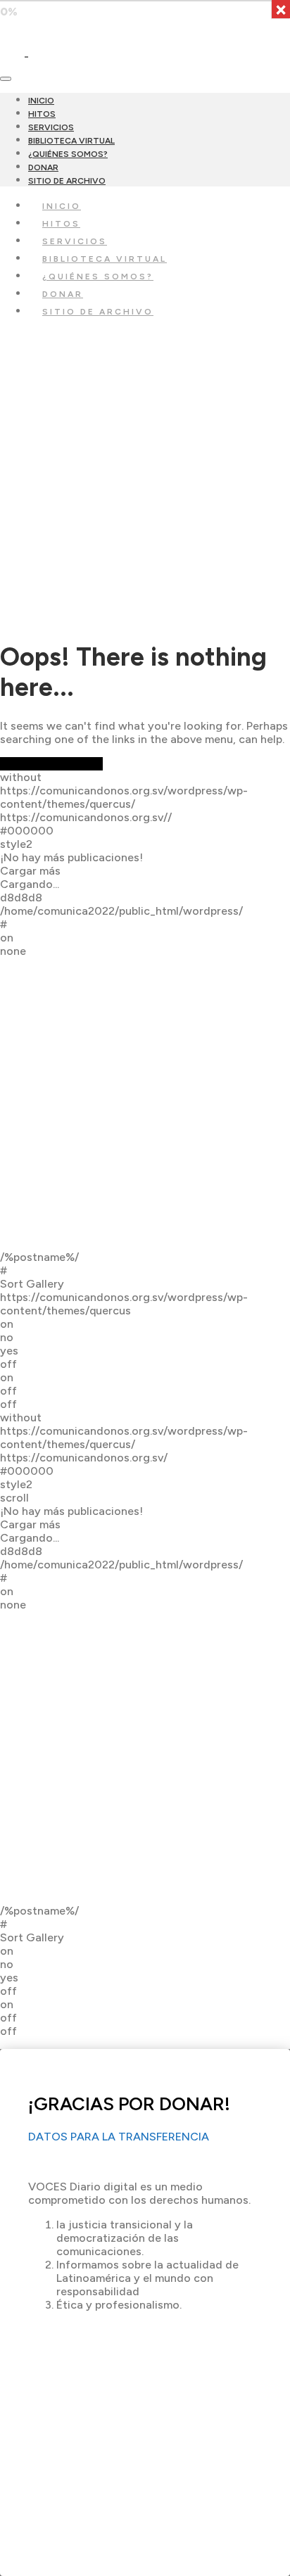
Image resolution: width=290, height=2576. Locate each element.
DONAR (43, 167)
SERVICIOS (51, 127)
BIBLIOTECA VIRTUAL (71, 141)
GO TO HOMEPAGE (51, 764)
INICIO (41, 101)
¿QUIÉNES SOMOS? (68, 154)
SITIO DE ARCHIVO (67, 181)
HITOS (42, 114)
